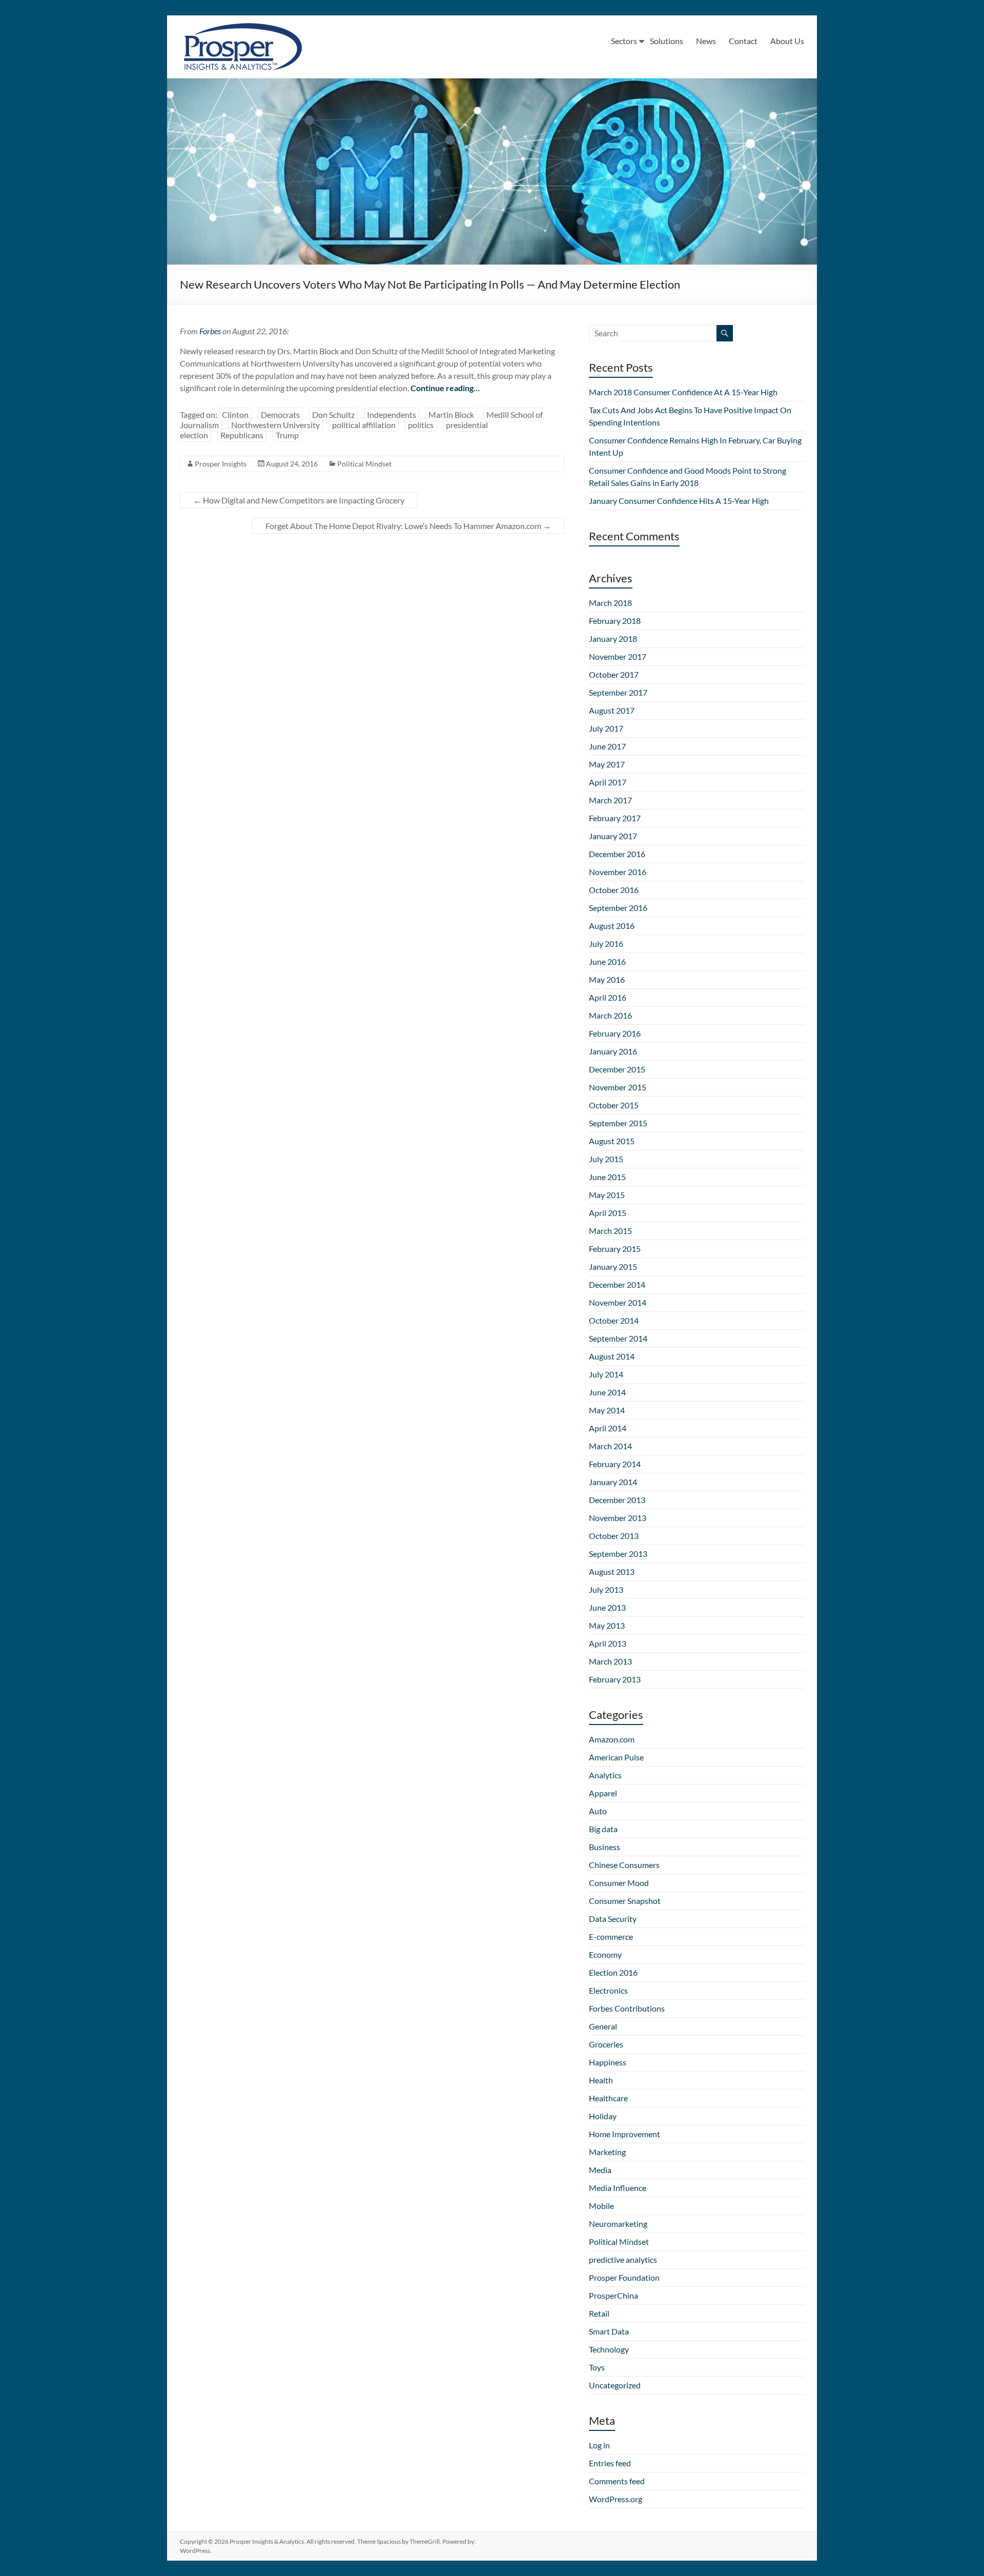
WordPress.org (616, 2499)
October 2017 (614, 674)
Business (604, 1847)
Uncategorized (615, 2385)
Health (601, 2080)
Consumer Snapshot (625, 1901)
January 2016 (613, 1051)
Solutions (667, 41)
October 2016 (614, 890)
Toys (597, 2367)
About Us (787, 41)
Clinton (235, 414)
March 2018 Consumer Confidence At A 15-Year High (683, 392)
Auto (598, 1811)
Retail (599, 2313)
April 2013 (608, 1643)
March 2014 (610, 1446)
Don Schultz (333, 414)
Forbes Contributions (627, 2008)
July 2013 (606, 1589)
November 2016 (618, 872)
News (706, 41)
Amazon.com (612, 1739)
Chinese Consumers (624, 1865)
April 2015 (608, 1213)
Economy (605, 1954)
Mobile (601, 2206)
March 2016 (610, 1015)
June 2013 (607, 1607)
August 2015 (612, 1141)
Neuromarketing (618, 2224)
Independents (392, 414)
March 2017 (610, 800)
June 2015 (607, 1177)
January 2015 (613, 1266)
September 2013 (618, 1554)
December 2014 (617, 1284)
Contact (743, 41)
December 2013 (617, 1500)
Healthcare (608, 2098)
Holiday (603, 2116)
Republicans (242, 435)
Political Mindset (364, 464)
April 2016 (608, 997)
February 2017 (615, 818)
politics (421, 425)
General (603, 2026)
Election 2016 (613, 1972)
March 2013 (610, 1661)
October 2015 (614, 1105)
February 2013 (615, 1679)
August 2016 (612, 926)
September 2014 (618, 1338)
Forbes (210, 331)
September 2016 (618, 908)
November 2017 (618, 656)
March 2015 (610, 1231)
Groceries (606, 2044)
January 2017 (613, 836)
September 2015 (618, 1123)
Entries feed (610, 2463)
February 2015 (615, 1249)
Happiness (608, 2062)
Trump (287, 435)
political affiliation (364, 425)
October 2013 (614, 1536)
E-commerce (611, 1936)
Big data (603, 1829)
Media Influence (618, 2188)
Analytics (605, 1775)
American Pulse (616, 1757)
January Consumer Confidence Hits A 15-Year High (679, 501)
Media (600, 2170)
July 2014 (606, 1374)
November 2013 (618, 1518)
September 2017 (618, 692)
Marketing (607, 2152)
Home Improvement (624, 2134)
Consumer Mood (619, 1883)
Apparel (603, 1793)
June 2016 (607, 961)
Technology (609, 2349)
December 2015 (617, 1069)
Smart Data (609, 2331)
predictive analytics (623, 2259)
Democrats (280, 414)
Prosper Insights (221, 464)
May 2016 (607, 979)
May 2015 (607, 1195)
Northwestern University (275, 425)
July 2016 (606, 944)
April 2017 (608, 782)
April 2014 (608, 1428)
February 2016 (615, 1033)
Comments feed (617, 2481)
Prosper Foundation (624, 2277)
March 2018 (610, 603)
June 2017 (607, 746)
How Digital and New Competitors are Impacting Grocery (299, 500)
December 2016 (617, 854)
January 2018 (613, 638)
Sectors (624, 41)
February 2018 (615, 621)
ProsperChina (613, 2295)
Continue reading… (445, 388)
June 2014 (607, 1392)
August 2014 (612, 1356)
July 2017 (606, 728)
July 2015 (606, 1159)
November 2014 (618, 1302)
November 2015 (618, 1087)
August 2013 (612, 1571)
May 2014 (607, 1410)
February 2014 (615, 1464)
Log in (599, 2445)
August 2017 (612, 710)
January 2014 (613, 1482)
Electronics (608, 1990)
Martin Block (451, 414)
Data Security (613, 1919)
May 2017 (607, 764)
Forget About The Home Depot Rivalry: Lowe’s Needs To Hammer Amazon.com (408, 526)
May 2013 (607, 1625)
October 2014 (614, 1320)
